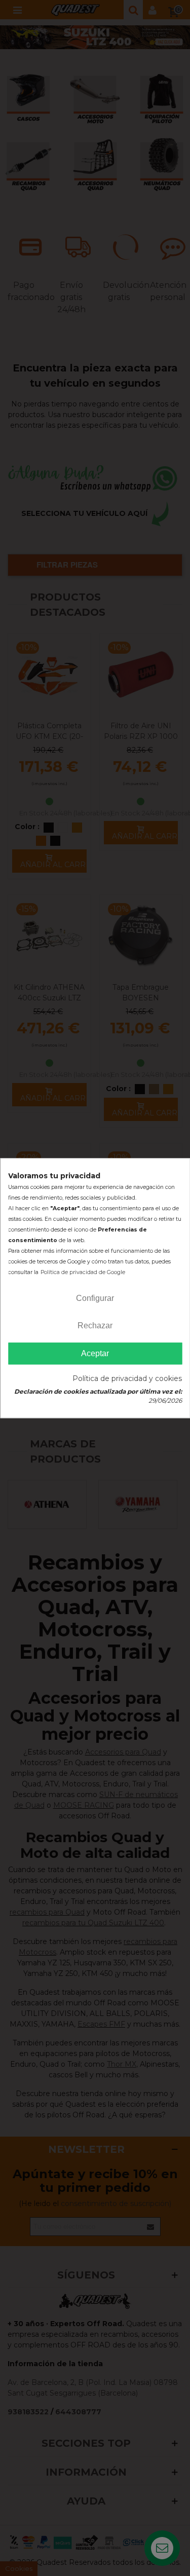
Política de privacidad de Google (83, 1272)
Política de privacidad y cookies (127, 1378)
